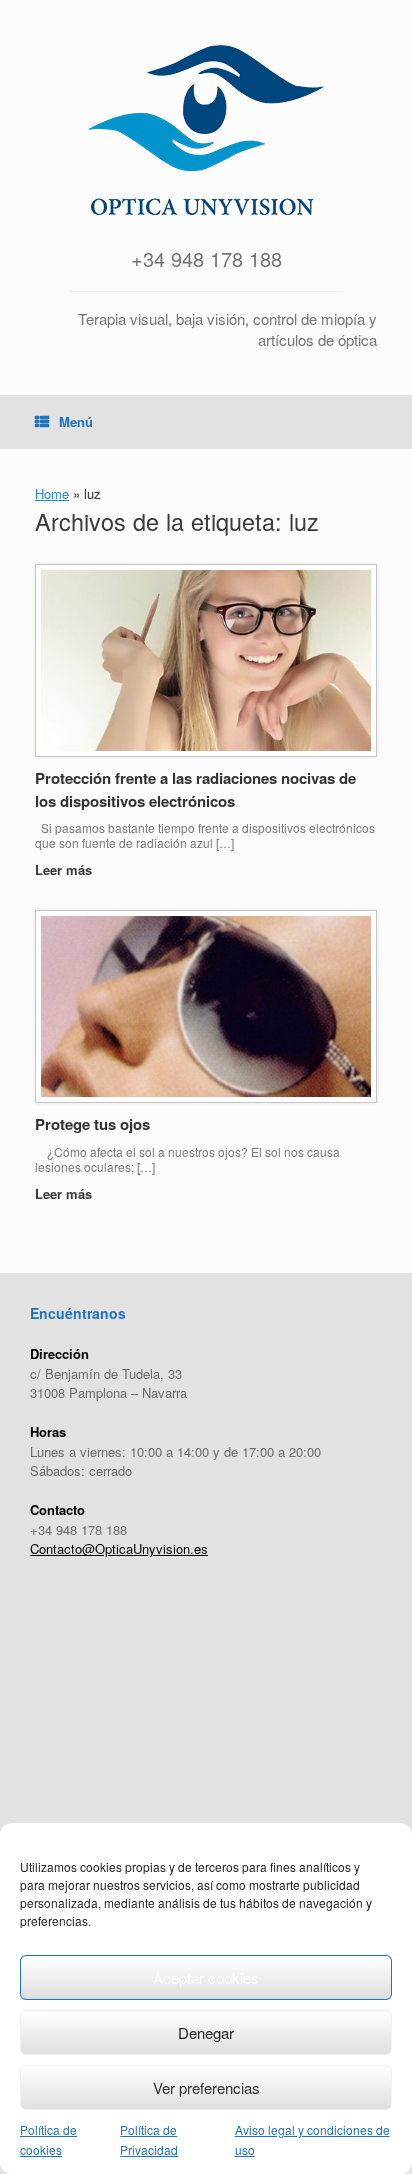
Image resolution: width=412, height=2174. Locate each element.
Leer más (65, 869)
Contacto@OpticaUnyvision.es (119, 1548)
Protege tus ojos (92, 1124)
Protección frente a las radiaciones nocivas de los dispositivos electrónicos (195, 789)
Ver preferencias (206, 2087)
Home (52, 493)
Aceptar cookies (206, 1977)
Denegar (206, 2032)
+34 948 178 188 (206, 258)
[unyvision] (206, 130)
